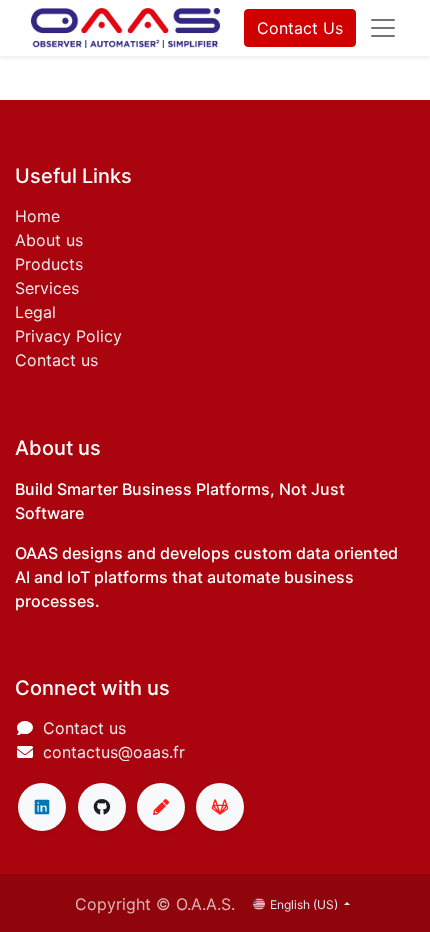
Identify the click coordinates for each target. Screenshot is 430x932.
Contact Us (300, 28)
